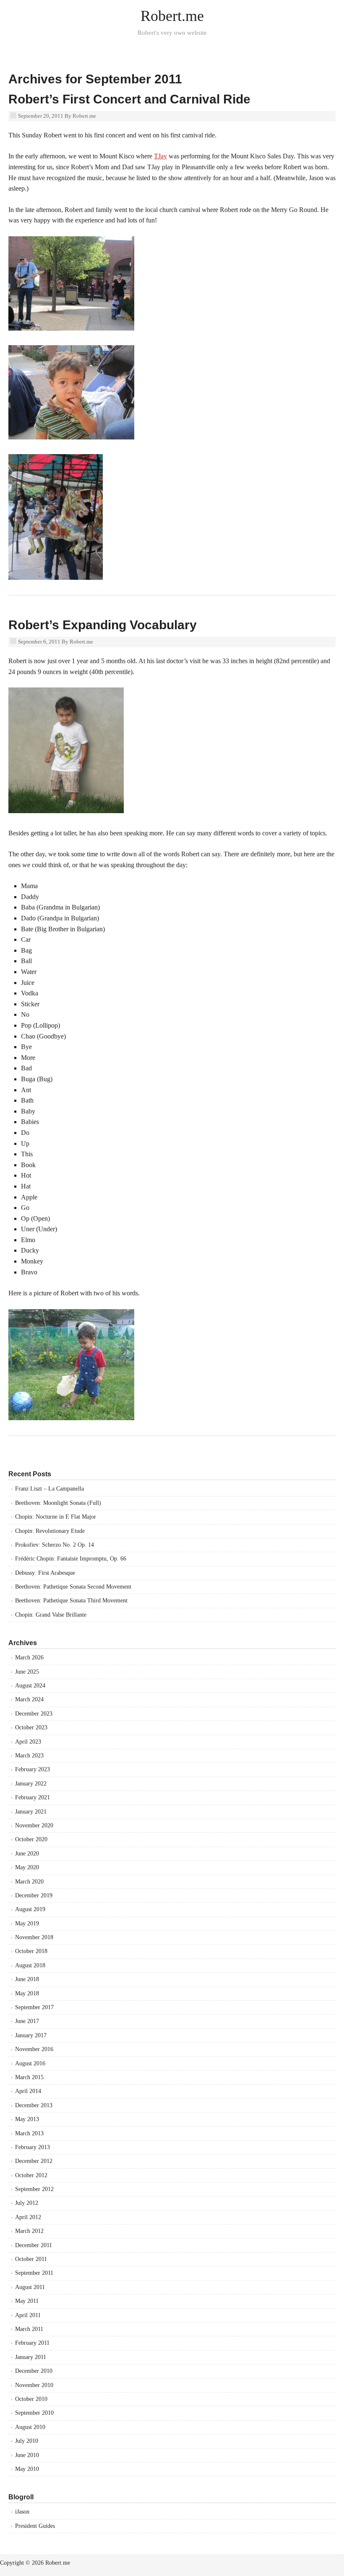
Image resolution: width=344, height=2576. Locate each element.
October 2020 (31, 1839)
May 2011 (27, 2301)
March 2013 (29, 2133)
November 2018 (34, 1937)
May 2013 (27, 2119)
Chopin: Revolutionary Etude (50, 1531)
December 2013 (34, 2105)
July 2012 (27, 2203)
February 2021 (33, 1797)
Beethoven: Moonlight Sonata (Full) (58, 1503)
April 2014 (28, 2091)
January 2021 (31, 1812)
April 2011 (28, 2315)
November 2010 (34, 2385)
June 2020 (27, 1854)
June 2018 (27, 1979)
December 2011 (34, 2245)
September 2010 (34, 2413)
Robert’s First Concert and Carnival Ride (129, 99)
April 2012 (28, 2217)
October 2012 (31, 2175)
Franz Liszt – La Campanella (50, 1489)
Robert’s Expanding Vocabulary (103, 625)
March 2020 (29, 1882)
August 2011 (30, 2287)
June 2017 (27, 2021)
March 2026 (29, 1657)
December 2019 (34, 1895)
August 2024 (30, 1686)
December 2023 (34, 1714)
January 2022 (31, 1784)
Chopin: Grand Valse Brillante (51, 1615)
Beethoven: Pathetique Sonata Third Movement (71, 1601)
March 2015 (29, 2077)
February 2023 (33, 1769)
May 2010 (27, 2469)
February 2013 (33, 2147)
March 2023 (29, 1756)
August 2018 (30, 1965)
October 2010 (31, 2399)
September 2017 (34, 2007)
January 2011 (31, 2357)
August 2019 (30, 1909)
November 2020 (34, 1825)
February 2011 (32, 2343)
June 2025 (27, 1672)
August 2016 (30, 2063)
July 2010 (27, 2441)
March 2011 (29, 2329)
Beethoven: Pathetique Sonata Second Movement (73, 1587)
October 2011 (31, 2259)
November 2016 (34, 2049)
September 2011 (34, 2273)
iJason (22, 2512)
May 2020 (27, 1867)
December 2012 (34, 2161)
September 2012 (34, 2189)
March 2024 (29, 1699)
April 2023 (28, 1742)
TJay (160, 156)
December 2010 (34, 2371)
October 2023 (31, 1727)
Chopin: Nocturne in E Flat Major (56, 1517)
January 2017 (31, 2035)
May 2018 (27, 1993)
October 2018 (31, 1951)
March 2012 (29, 2231)
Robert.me (172, 16)
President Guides (35, 2526)
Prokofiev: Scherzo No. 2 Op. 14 (55, 1545)
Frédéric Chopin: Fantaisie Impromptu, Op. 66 (71, 1559)
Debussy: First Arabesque (45, 1573)
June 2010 (27, 2455)
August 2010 (30, 2427)
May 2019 (27, 1924)
